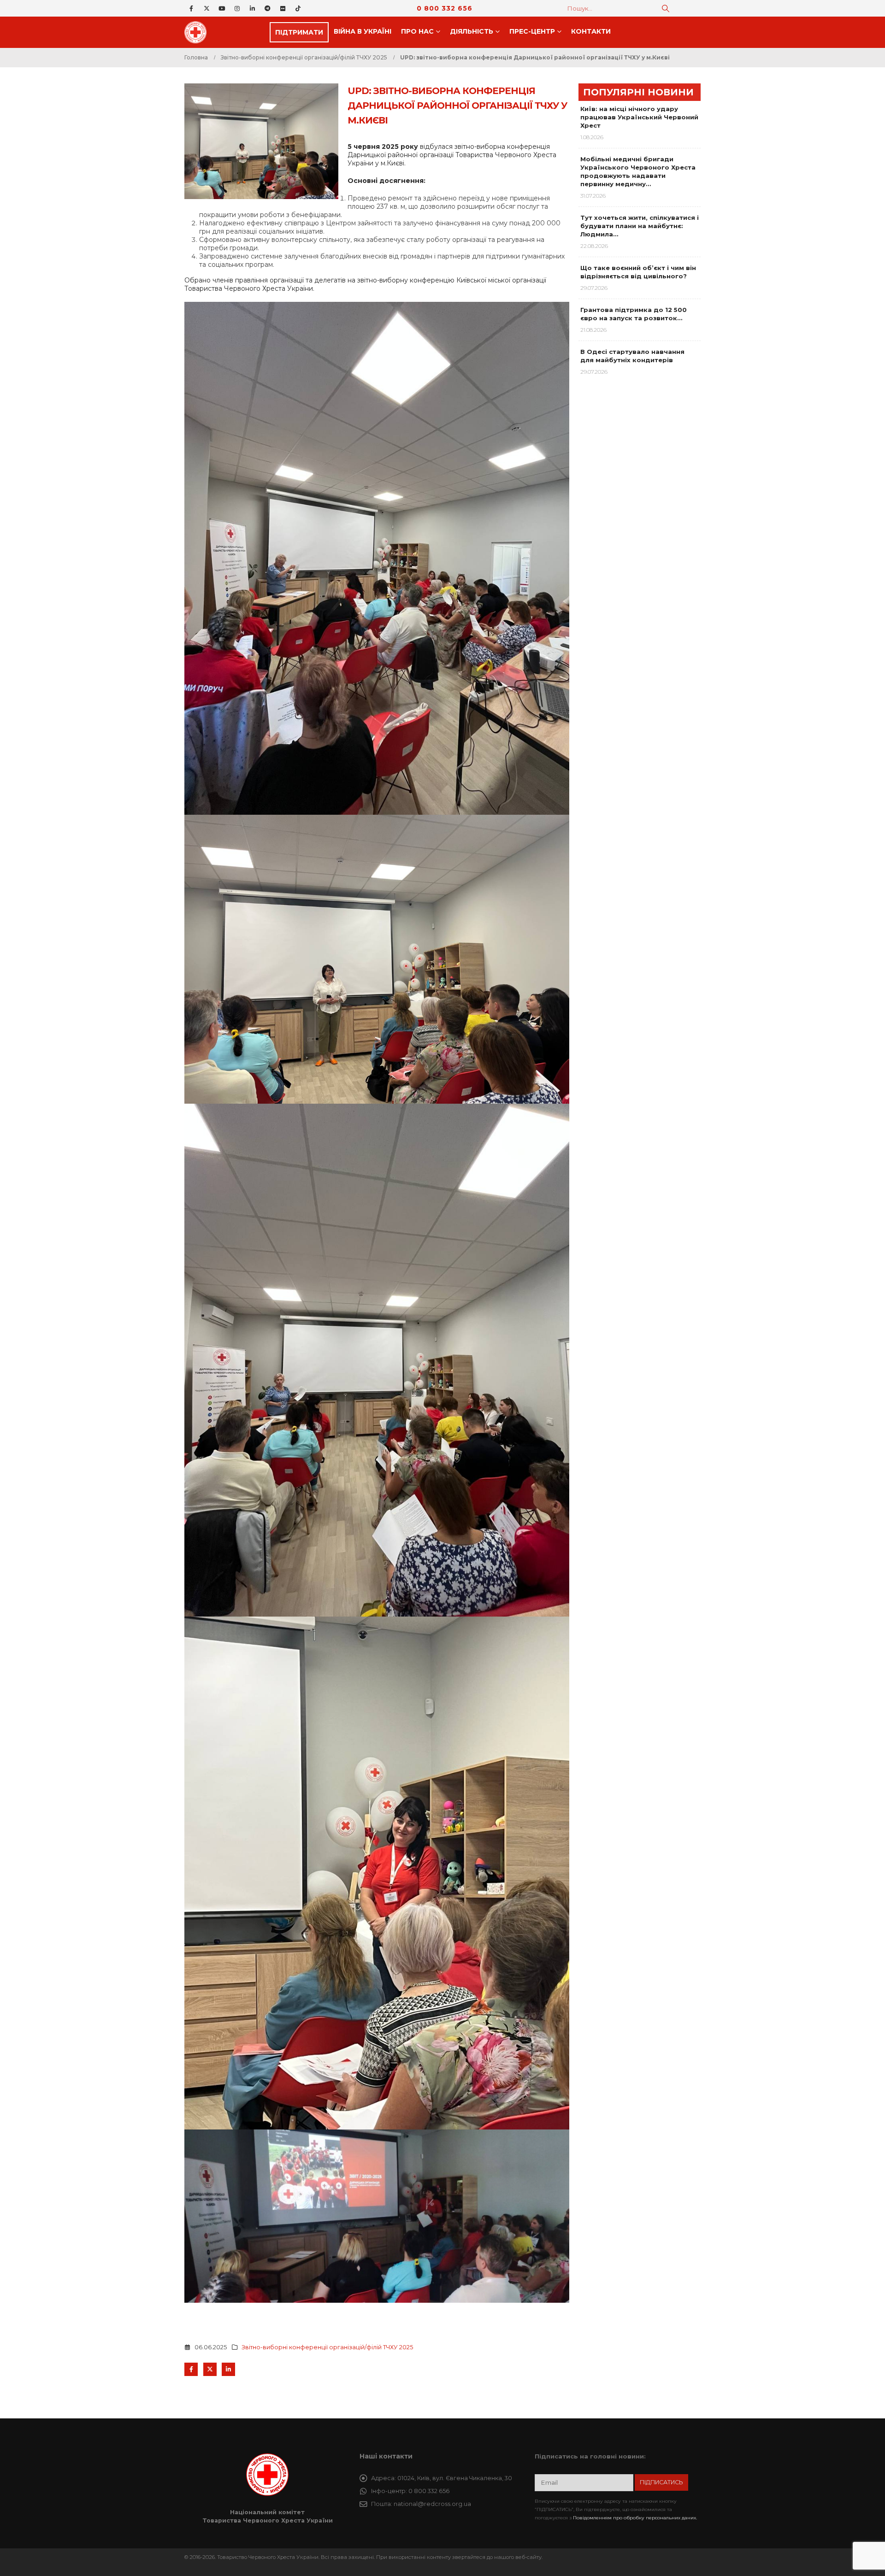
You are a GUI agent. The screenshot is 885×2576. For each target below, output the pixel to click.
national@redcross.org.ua (432, 2504)
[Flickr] (283, 8)
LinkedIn (228, 2369)
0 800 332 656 (445, 8)
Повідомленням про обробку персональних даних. (635, 2518)
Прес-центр (532, 31)
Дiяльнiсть (472, 31)
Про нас (417, 31)
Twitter (210, 2369)
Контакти (591, 31)
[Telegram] (267, 8)
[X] (206, 8)
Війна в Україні (363, 31)
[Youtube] (222, 8)
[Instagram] (237, 8)
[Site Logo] (198, 32)
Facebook (191, 2369)
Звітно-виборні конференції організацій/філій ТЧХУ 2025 (327, 2347)
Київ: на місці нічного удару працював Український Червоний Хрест (639, 117)
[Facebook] (191, 8)
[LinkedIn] (252, 8)
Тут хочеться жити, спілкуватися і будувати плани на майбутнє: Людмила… (640, 226)
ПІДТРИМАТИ (299, 32)
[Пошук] (666, 8)
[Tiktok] (298, 8)
